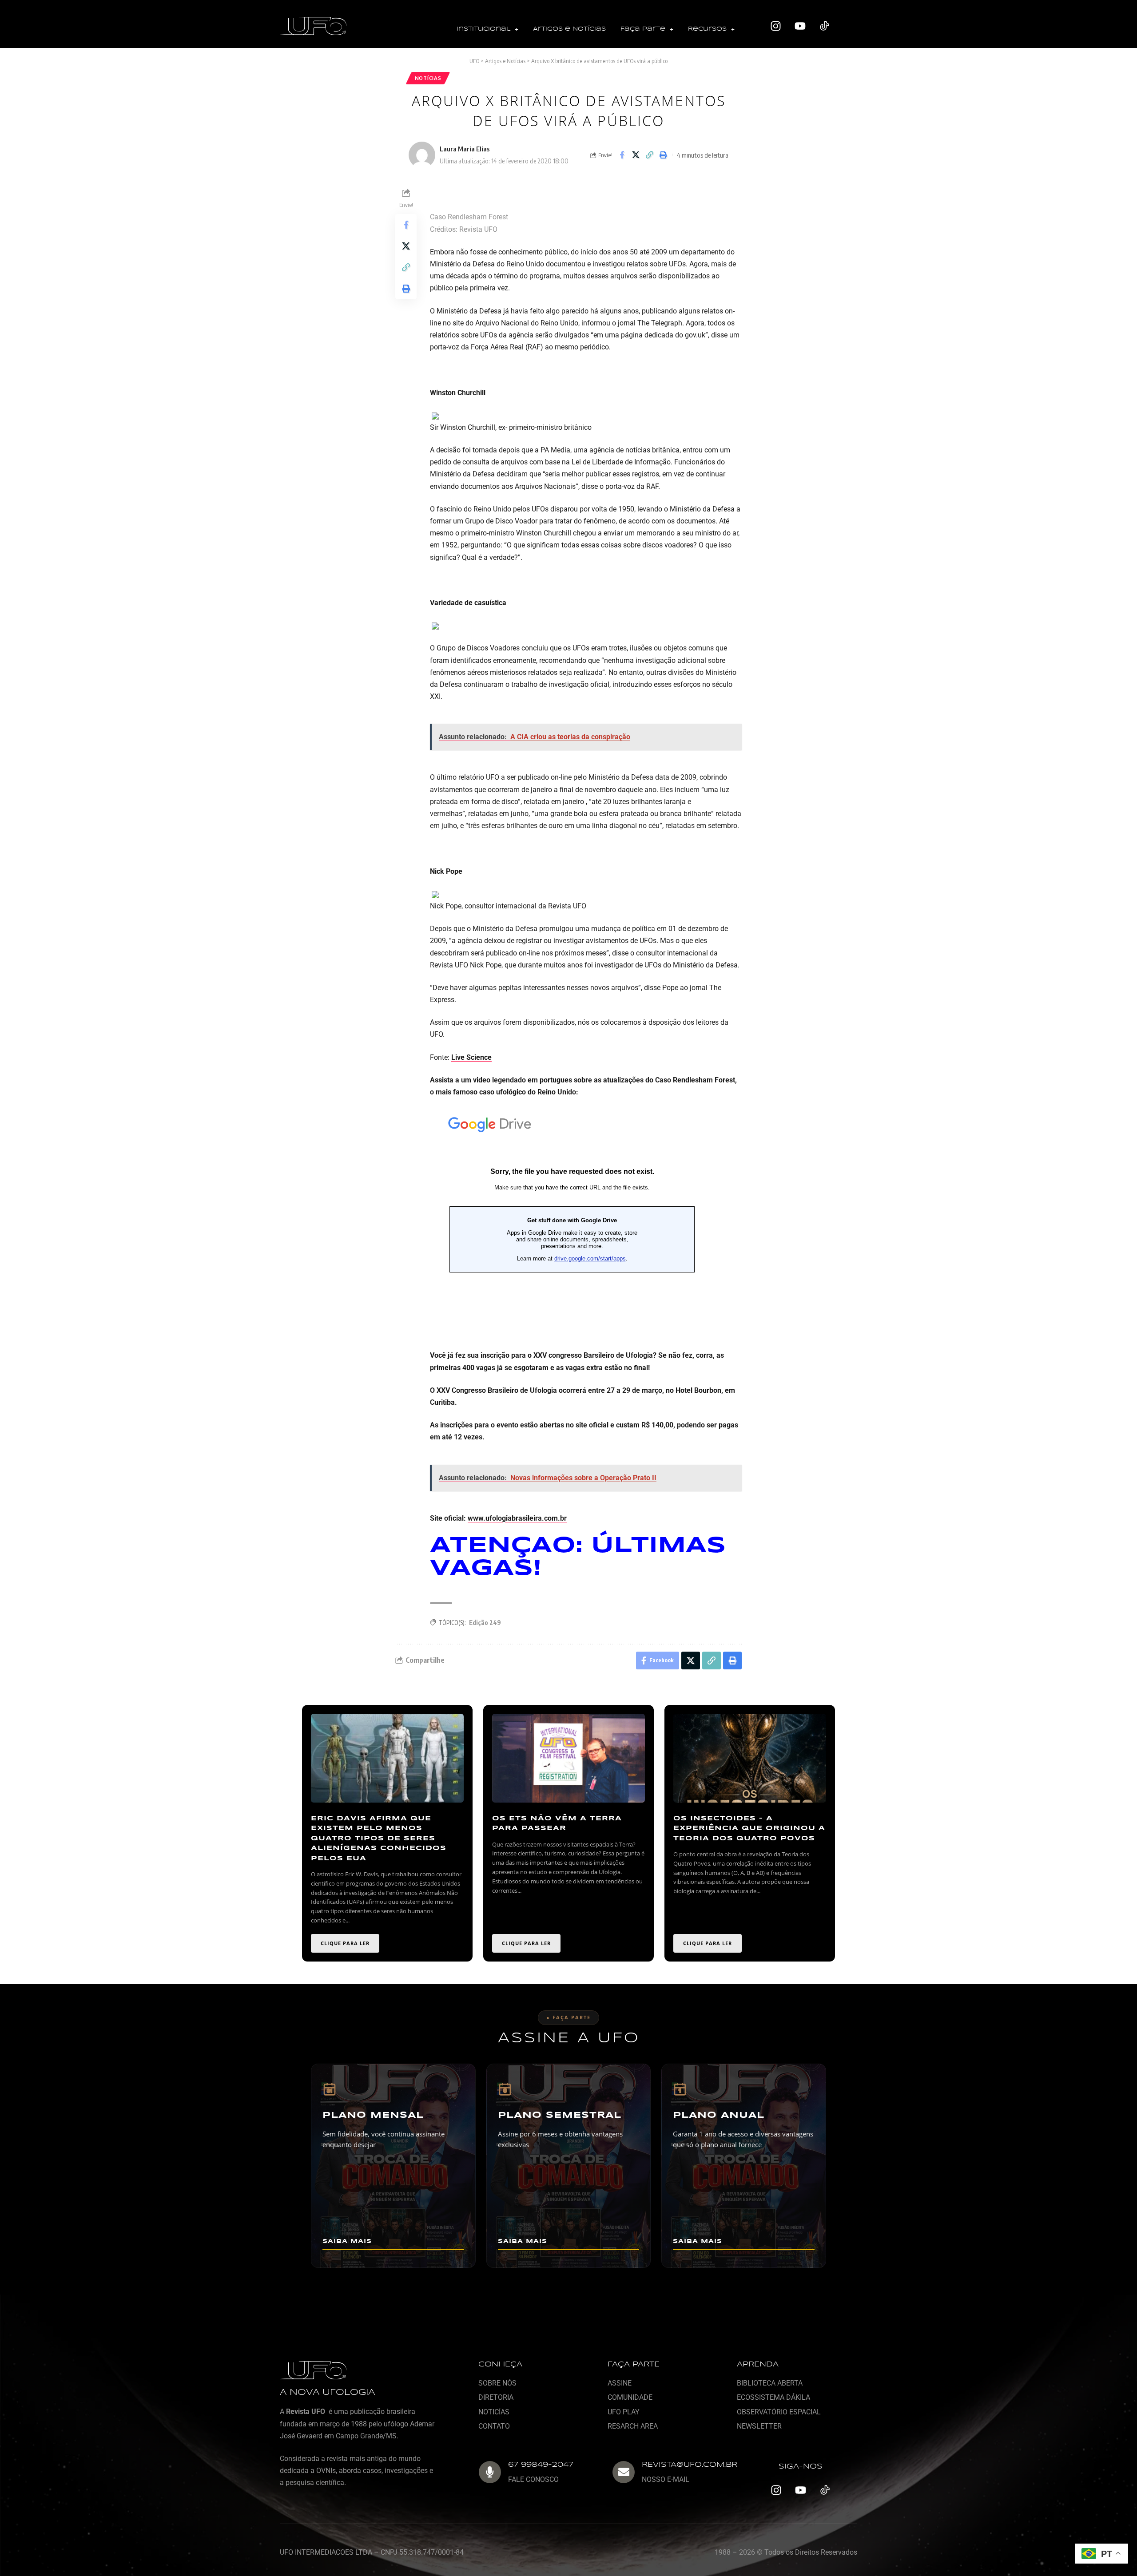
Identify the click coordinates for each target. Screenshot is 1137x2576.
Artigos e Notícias (569, 29)
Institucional (483, 29)
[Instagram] (776, 26)
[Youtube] (800, 26)
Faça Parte (643, 29)
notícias (428, 78)
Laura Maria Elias (465, 149)
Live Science (471, 1057)
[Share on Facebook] (622, 155)
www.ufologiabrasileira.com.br (517, 1518)
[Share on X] (636, 155)
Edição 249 (485, 1623)
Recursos (707, 29)
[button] (487, 30)
